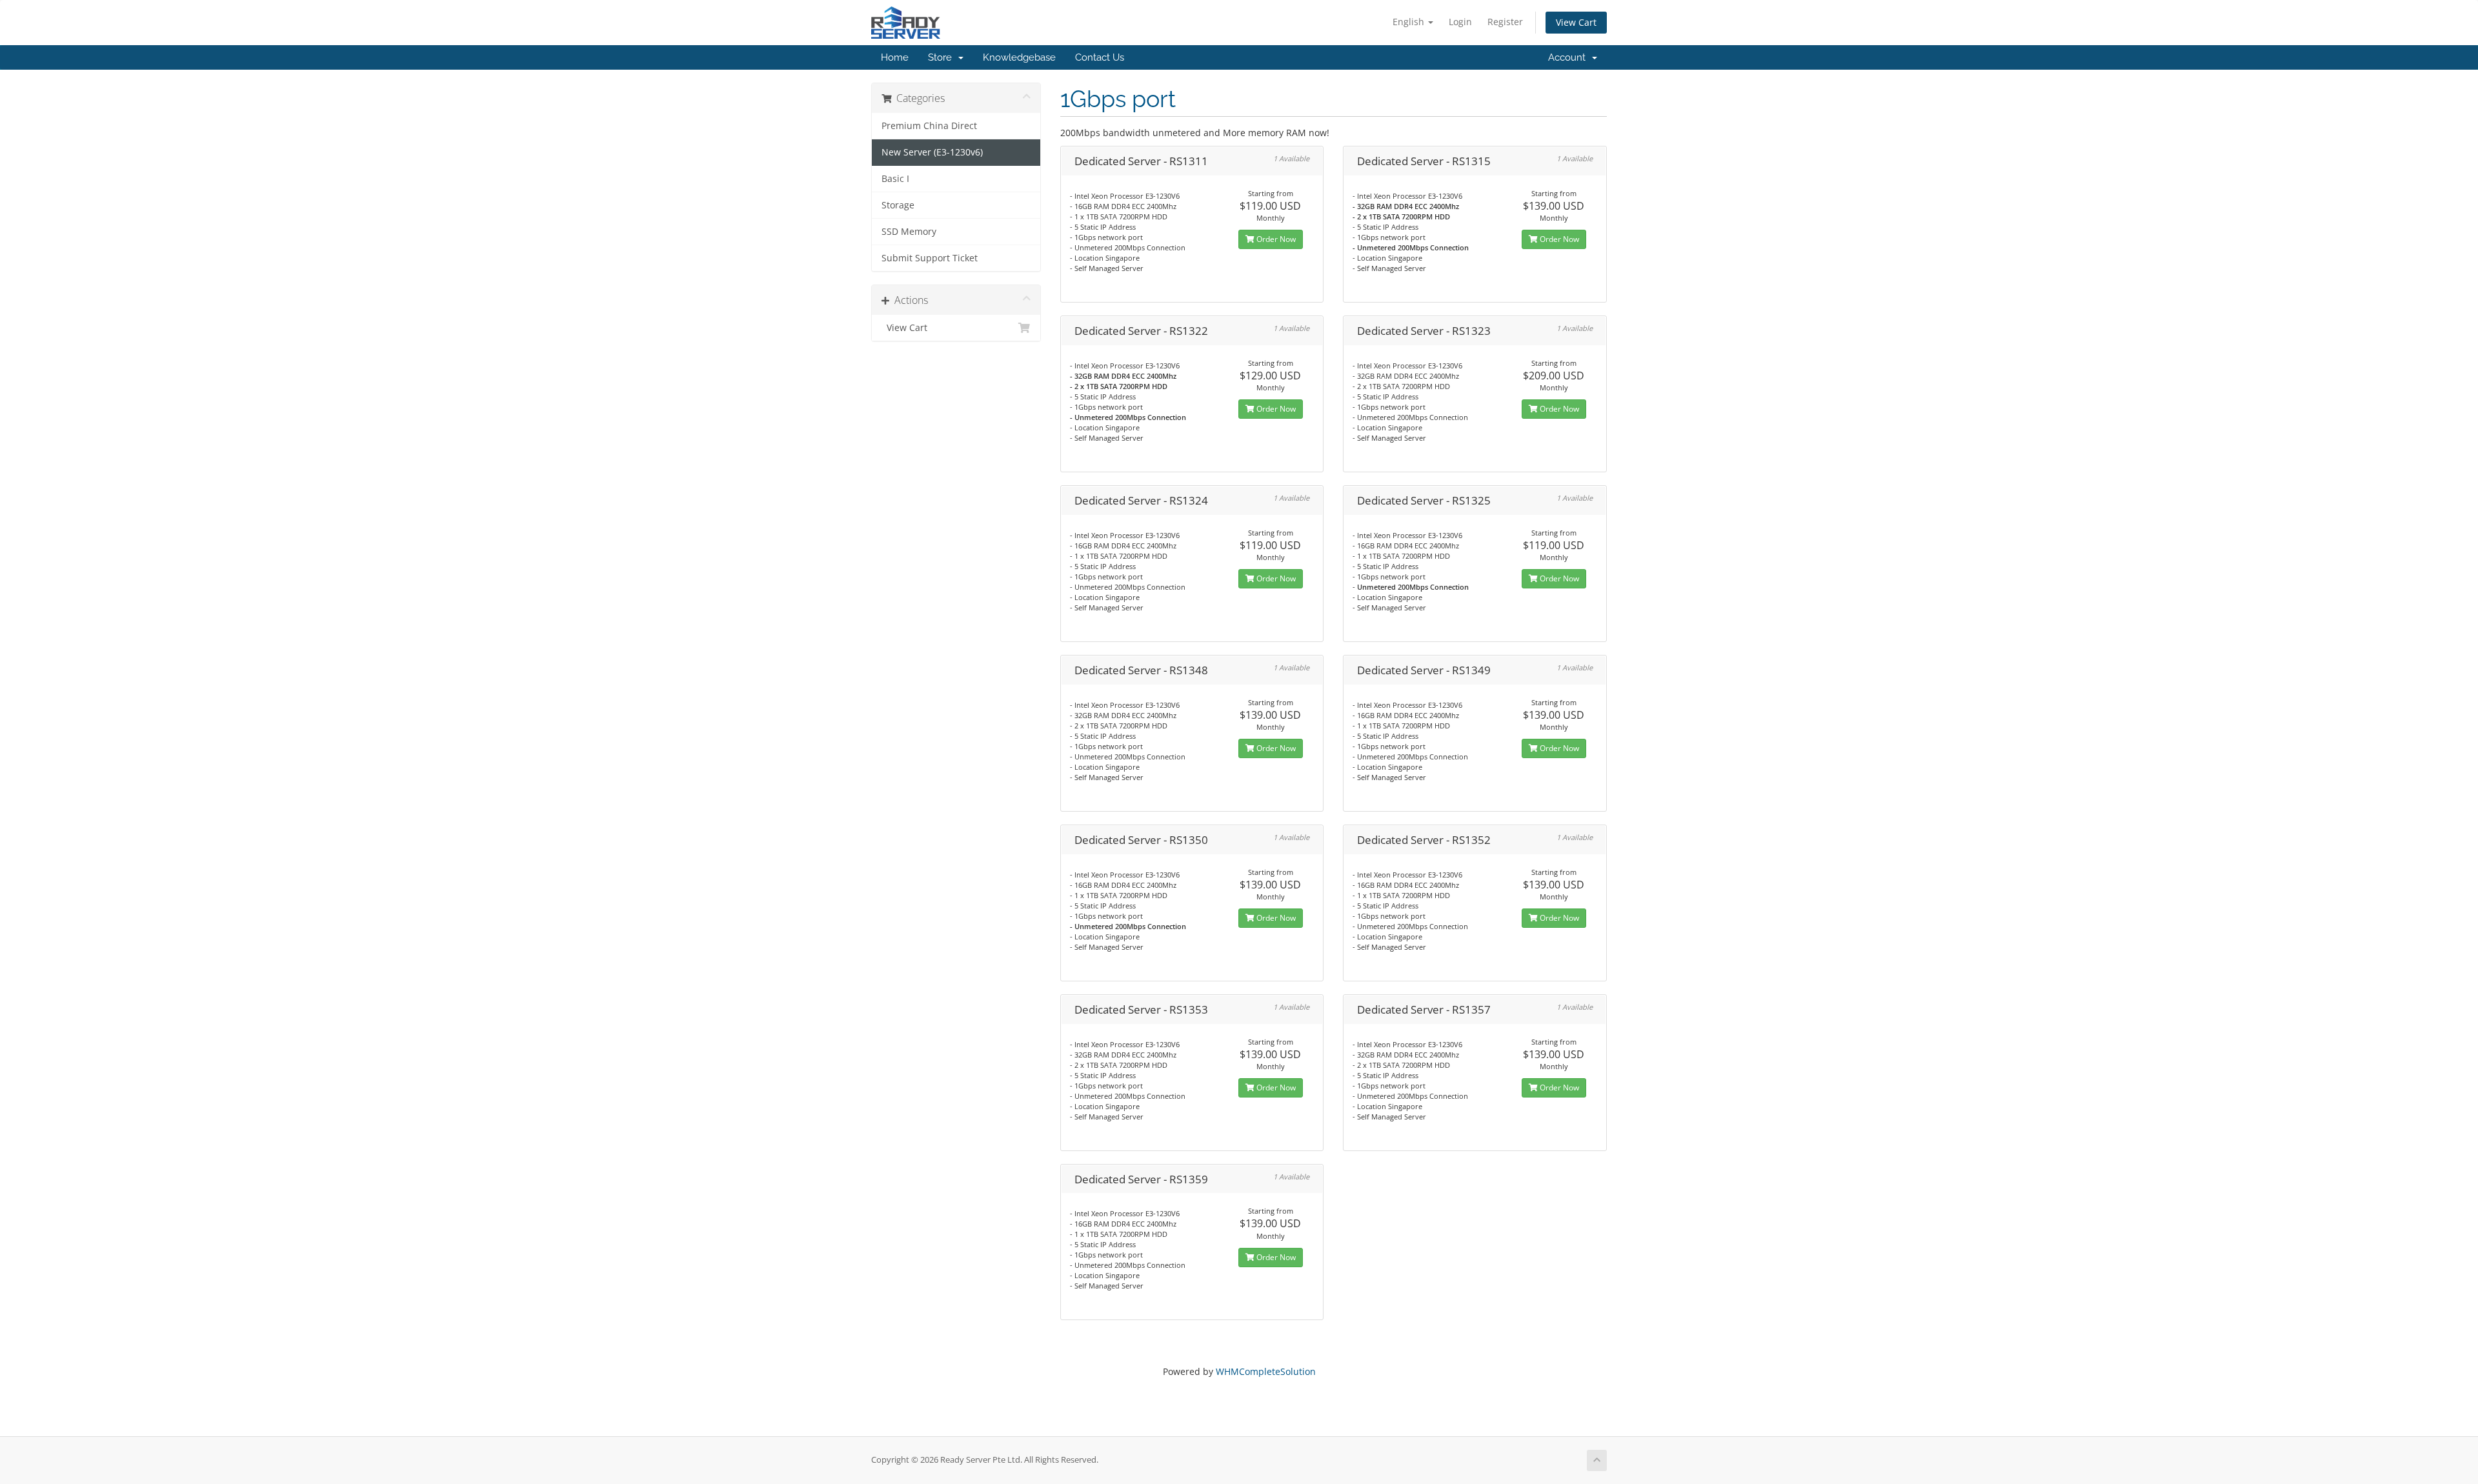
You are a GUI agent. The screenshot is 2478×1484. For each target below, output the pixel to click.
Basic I (895, 179)
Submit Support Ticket (930, 258)
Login (1460, 22)
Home (895, 57)
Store (942, 57)
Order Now (1275, 239)
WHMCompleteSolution (1266, 1371)
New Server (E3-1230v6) (932, 152)
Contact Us (1100, 57)
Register (1505, 22)
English (1410, 22)
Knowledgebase (1019, 57)
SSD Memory (909, 232)
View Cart (1576, 22)
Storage (898, 205)
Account (1569, 57)
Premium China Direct (929, 126)
